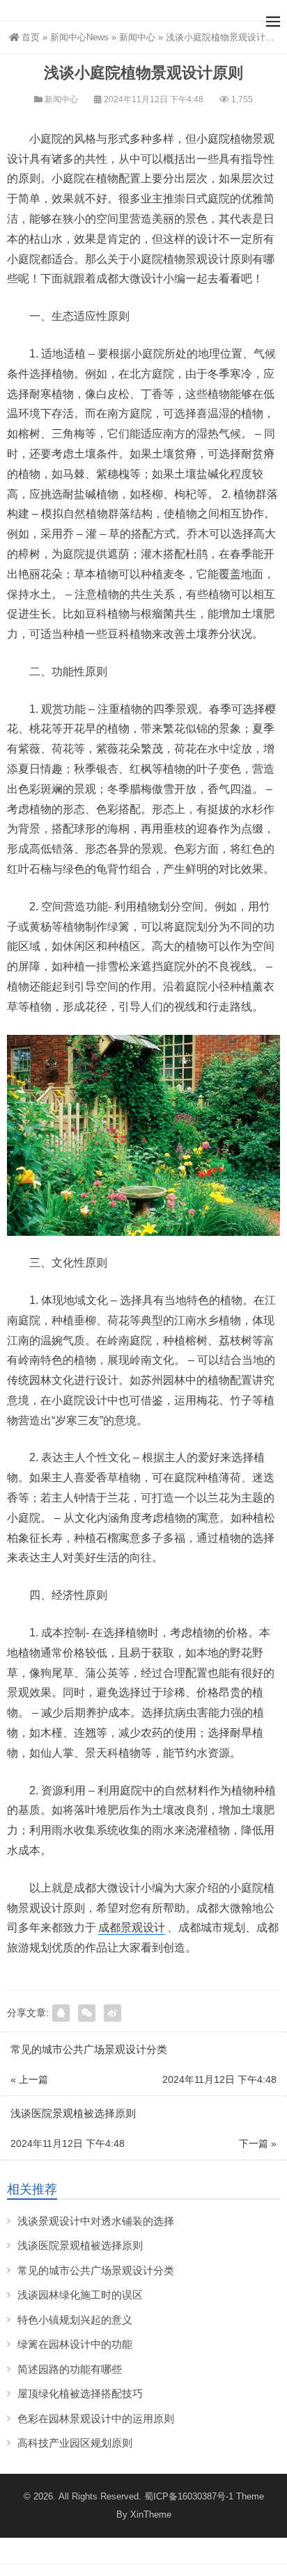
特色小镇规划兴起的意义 (75, 2320)
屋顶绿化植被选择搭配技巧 (80, 2393)
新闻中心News (79, 37)
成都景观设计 (132, 1927)
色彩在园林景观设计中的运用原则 (96, 2418)
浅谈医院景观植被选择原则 (80, 2245)
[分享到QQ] (61, 2013)
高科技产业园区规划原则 (75, 2443)
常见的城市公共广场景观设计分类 (96, 2270)
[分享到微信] (87, 2013)
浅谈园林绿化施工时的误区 (80, 2295)
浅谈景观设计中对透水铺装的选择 (96, 2221)
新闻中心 (137, 37)
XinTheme (151, 2514)
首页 (31, 37)
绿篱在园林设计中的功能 (75, 2344)
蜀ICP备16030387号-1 (189, 2496)
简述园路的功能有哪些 (70, 2369)
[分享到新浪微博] (113, 2013)
